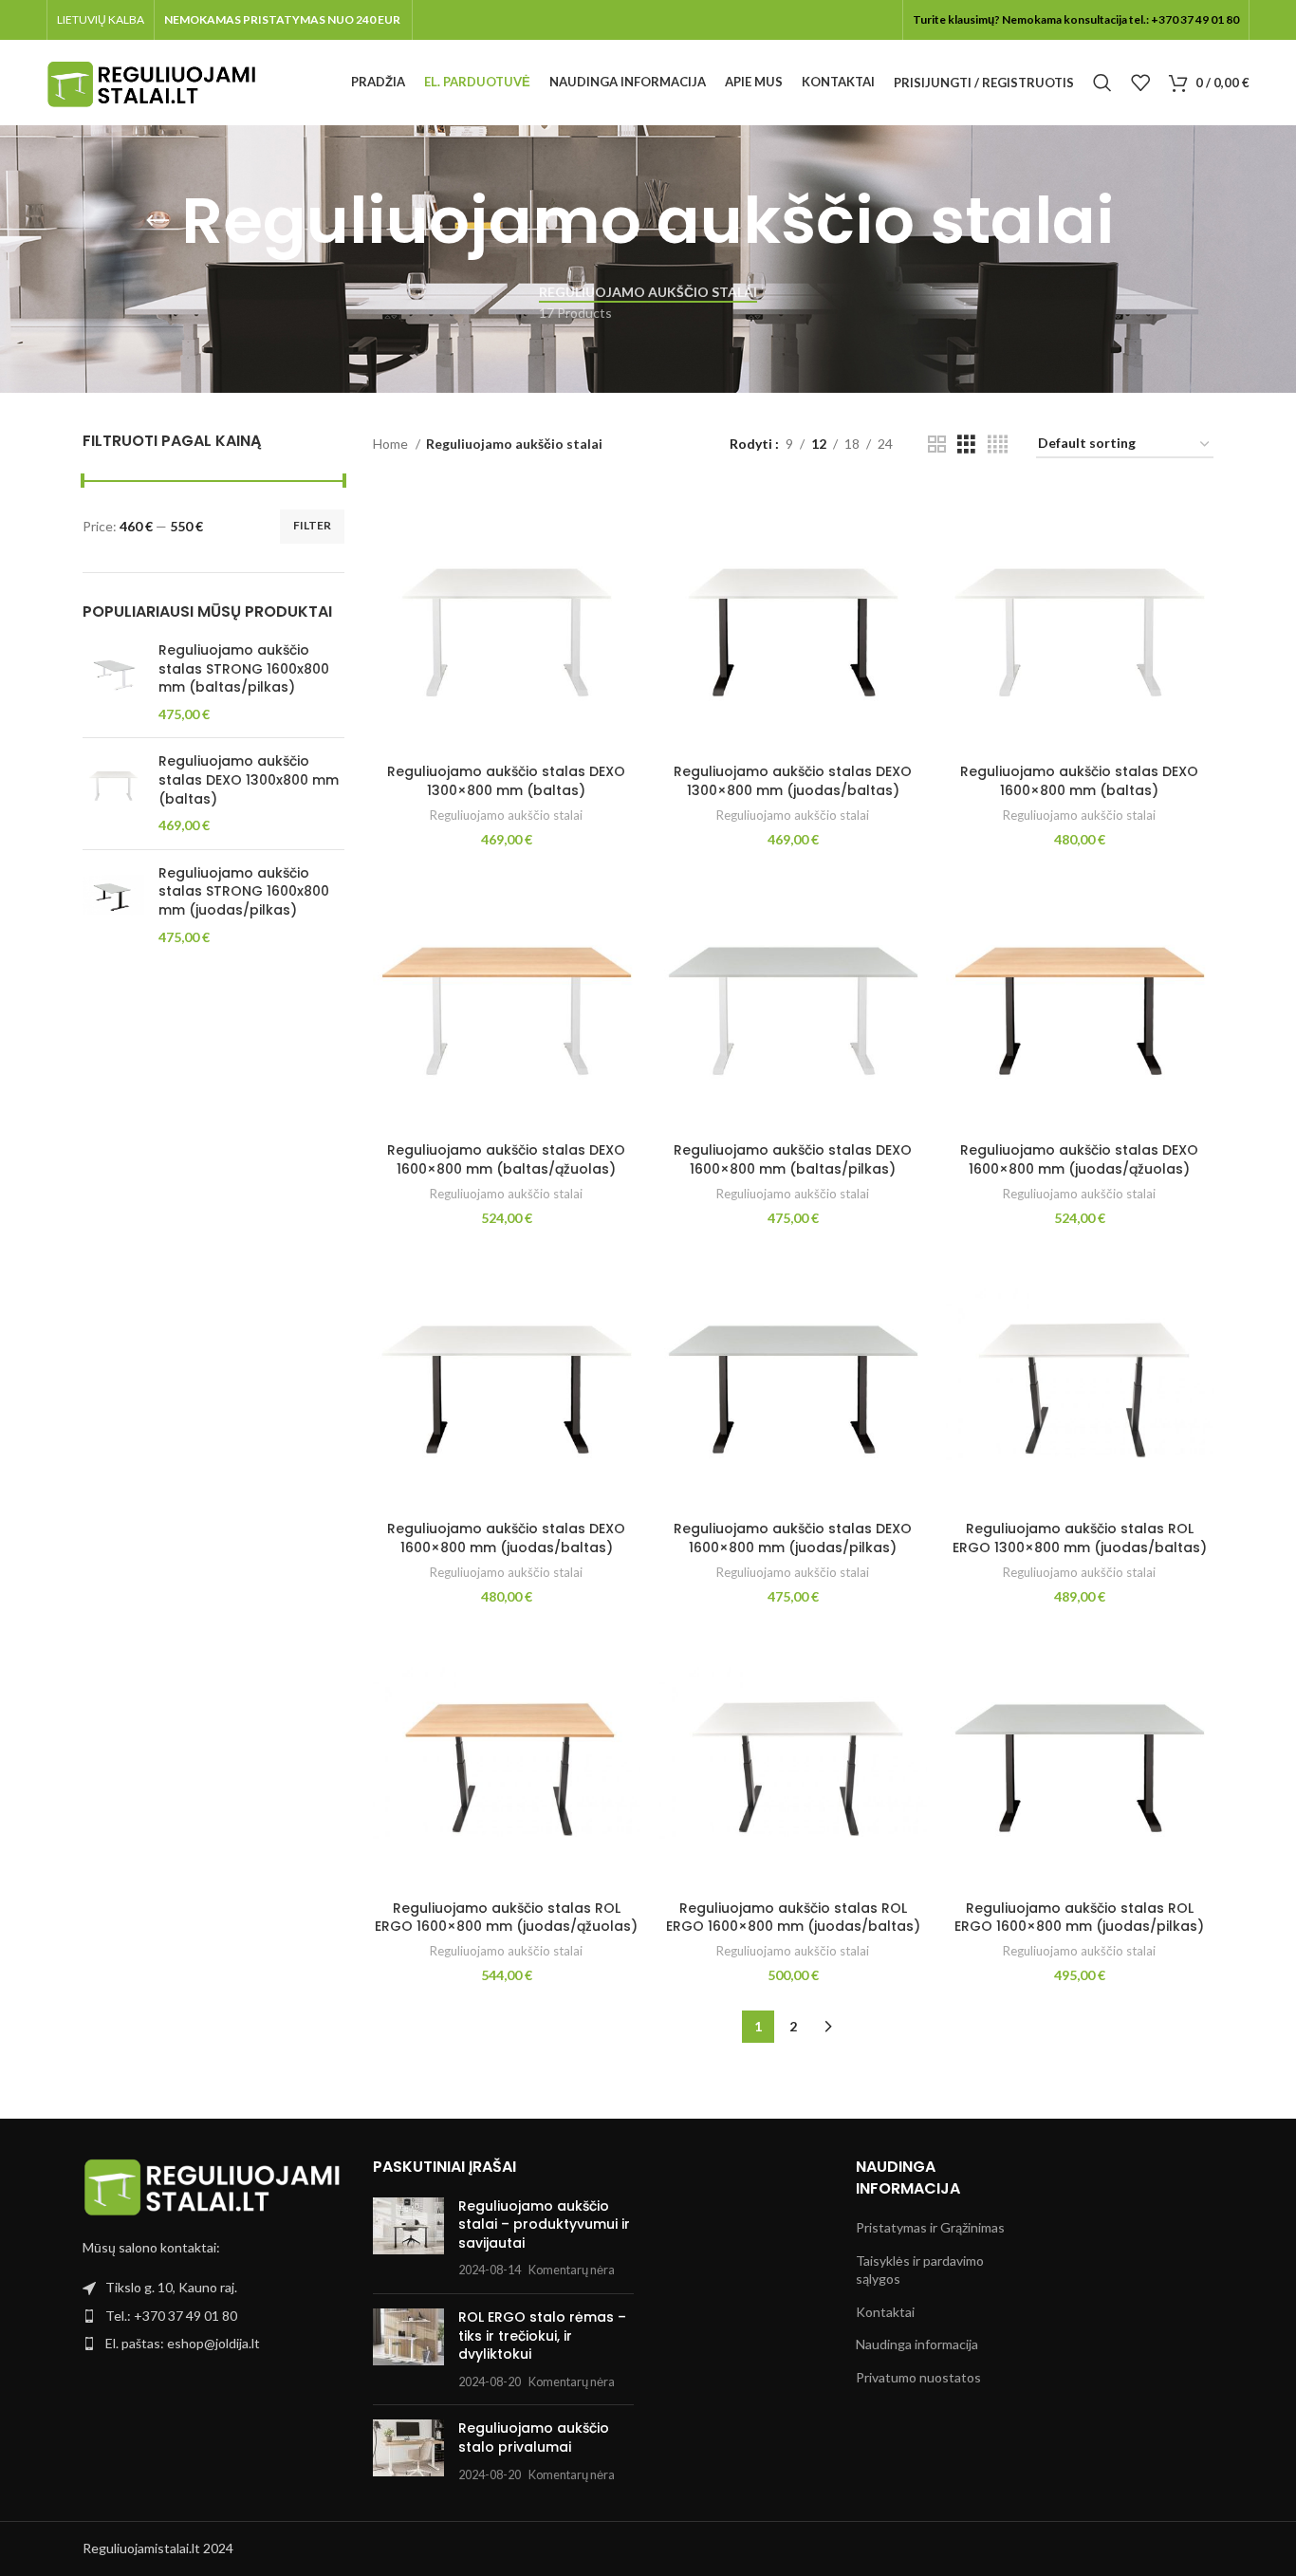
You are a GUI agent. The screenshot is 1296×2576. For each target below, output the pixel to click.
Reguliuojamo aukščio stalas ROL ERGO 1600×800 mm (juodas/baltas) (793, 1918)
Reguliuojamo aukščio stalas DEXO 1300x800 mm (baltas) (249, 780)
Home (392, 444)
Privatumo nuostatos (918, 2377)
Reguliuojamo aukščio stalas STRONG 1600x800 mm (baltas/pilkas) (244, 669)
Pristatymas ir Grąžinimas (930, 2227)
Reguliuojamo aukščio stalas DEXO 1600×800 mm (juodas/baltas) (506, 1538)
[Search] (1102, 83)
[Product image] (507, 621)
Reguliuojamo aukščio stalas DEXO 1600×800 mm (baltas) (1079, 781)
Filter (312, 525)
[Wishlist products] (1140, 83)
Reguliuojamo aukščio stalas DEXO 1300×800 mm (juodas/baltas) (793, 781)
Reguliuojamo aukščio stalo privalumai (534, 2437)
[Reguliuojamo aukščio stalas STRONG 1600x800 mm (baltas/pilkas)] (113, 682)
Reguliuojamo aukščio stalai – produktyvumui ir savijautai (544, 2224)
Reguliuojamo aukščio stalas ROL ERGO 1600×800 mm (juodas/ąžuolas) (506, 1918)
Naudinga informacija (917, 2344)
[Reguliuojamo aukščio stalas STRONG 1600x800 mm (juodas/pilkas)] (113, 905)
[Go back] (157, 221)
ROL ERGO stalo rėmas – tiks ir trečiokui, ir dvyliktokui (542, 2335)
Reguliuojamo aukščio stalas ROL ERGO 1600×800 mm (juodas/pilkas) (1079, 1918)
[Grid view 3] (966, 445)
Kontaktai (885, 2312)
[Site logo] (151, 81)
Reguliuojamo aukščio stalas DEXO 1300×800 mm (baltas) (506, 781)
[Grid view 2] (937, 445)
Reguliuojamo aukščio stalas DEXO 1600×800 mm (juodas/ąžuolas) (1079, 1159)
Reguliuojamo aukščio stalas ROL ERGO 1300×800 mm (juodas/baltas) (1080, 1538)
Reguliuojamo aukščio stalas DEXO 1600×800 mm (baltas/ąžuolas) (506, 1159)
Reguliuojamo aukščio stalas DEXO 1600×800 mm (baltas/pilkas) (793, 1159)
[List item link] (213, 2316)
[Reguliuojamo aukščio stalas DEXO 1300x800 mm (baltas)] (113, 793)
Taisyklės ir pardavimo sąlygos (920, 2270)
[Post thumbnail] (408, 2238)
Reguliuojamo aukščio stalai (506, 815)
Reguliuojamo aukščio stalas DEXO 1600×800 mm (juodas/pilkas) (793, 1538)
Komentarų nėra (572, 2270)
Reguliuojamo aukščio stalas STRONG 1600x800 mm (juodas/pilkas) (244, 892)
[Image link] (213, 2186)
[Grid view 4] (998, 445)
